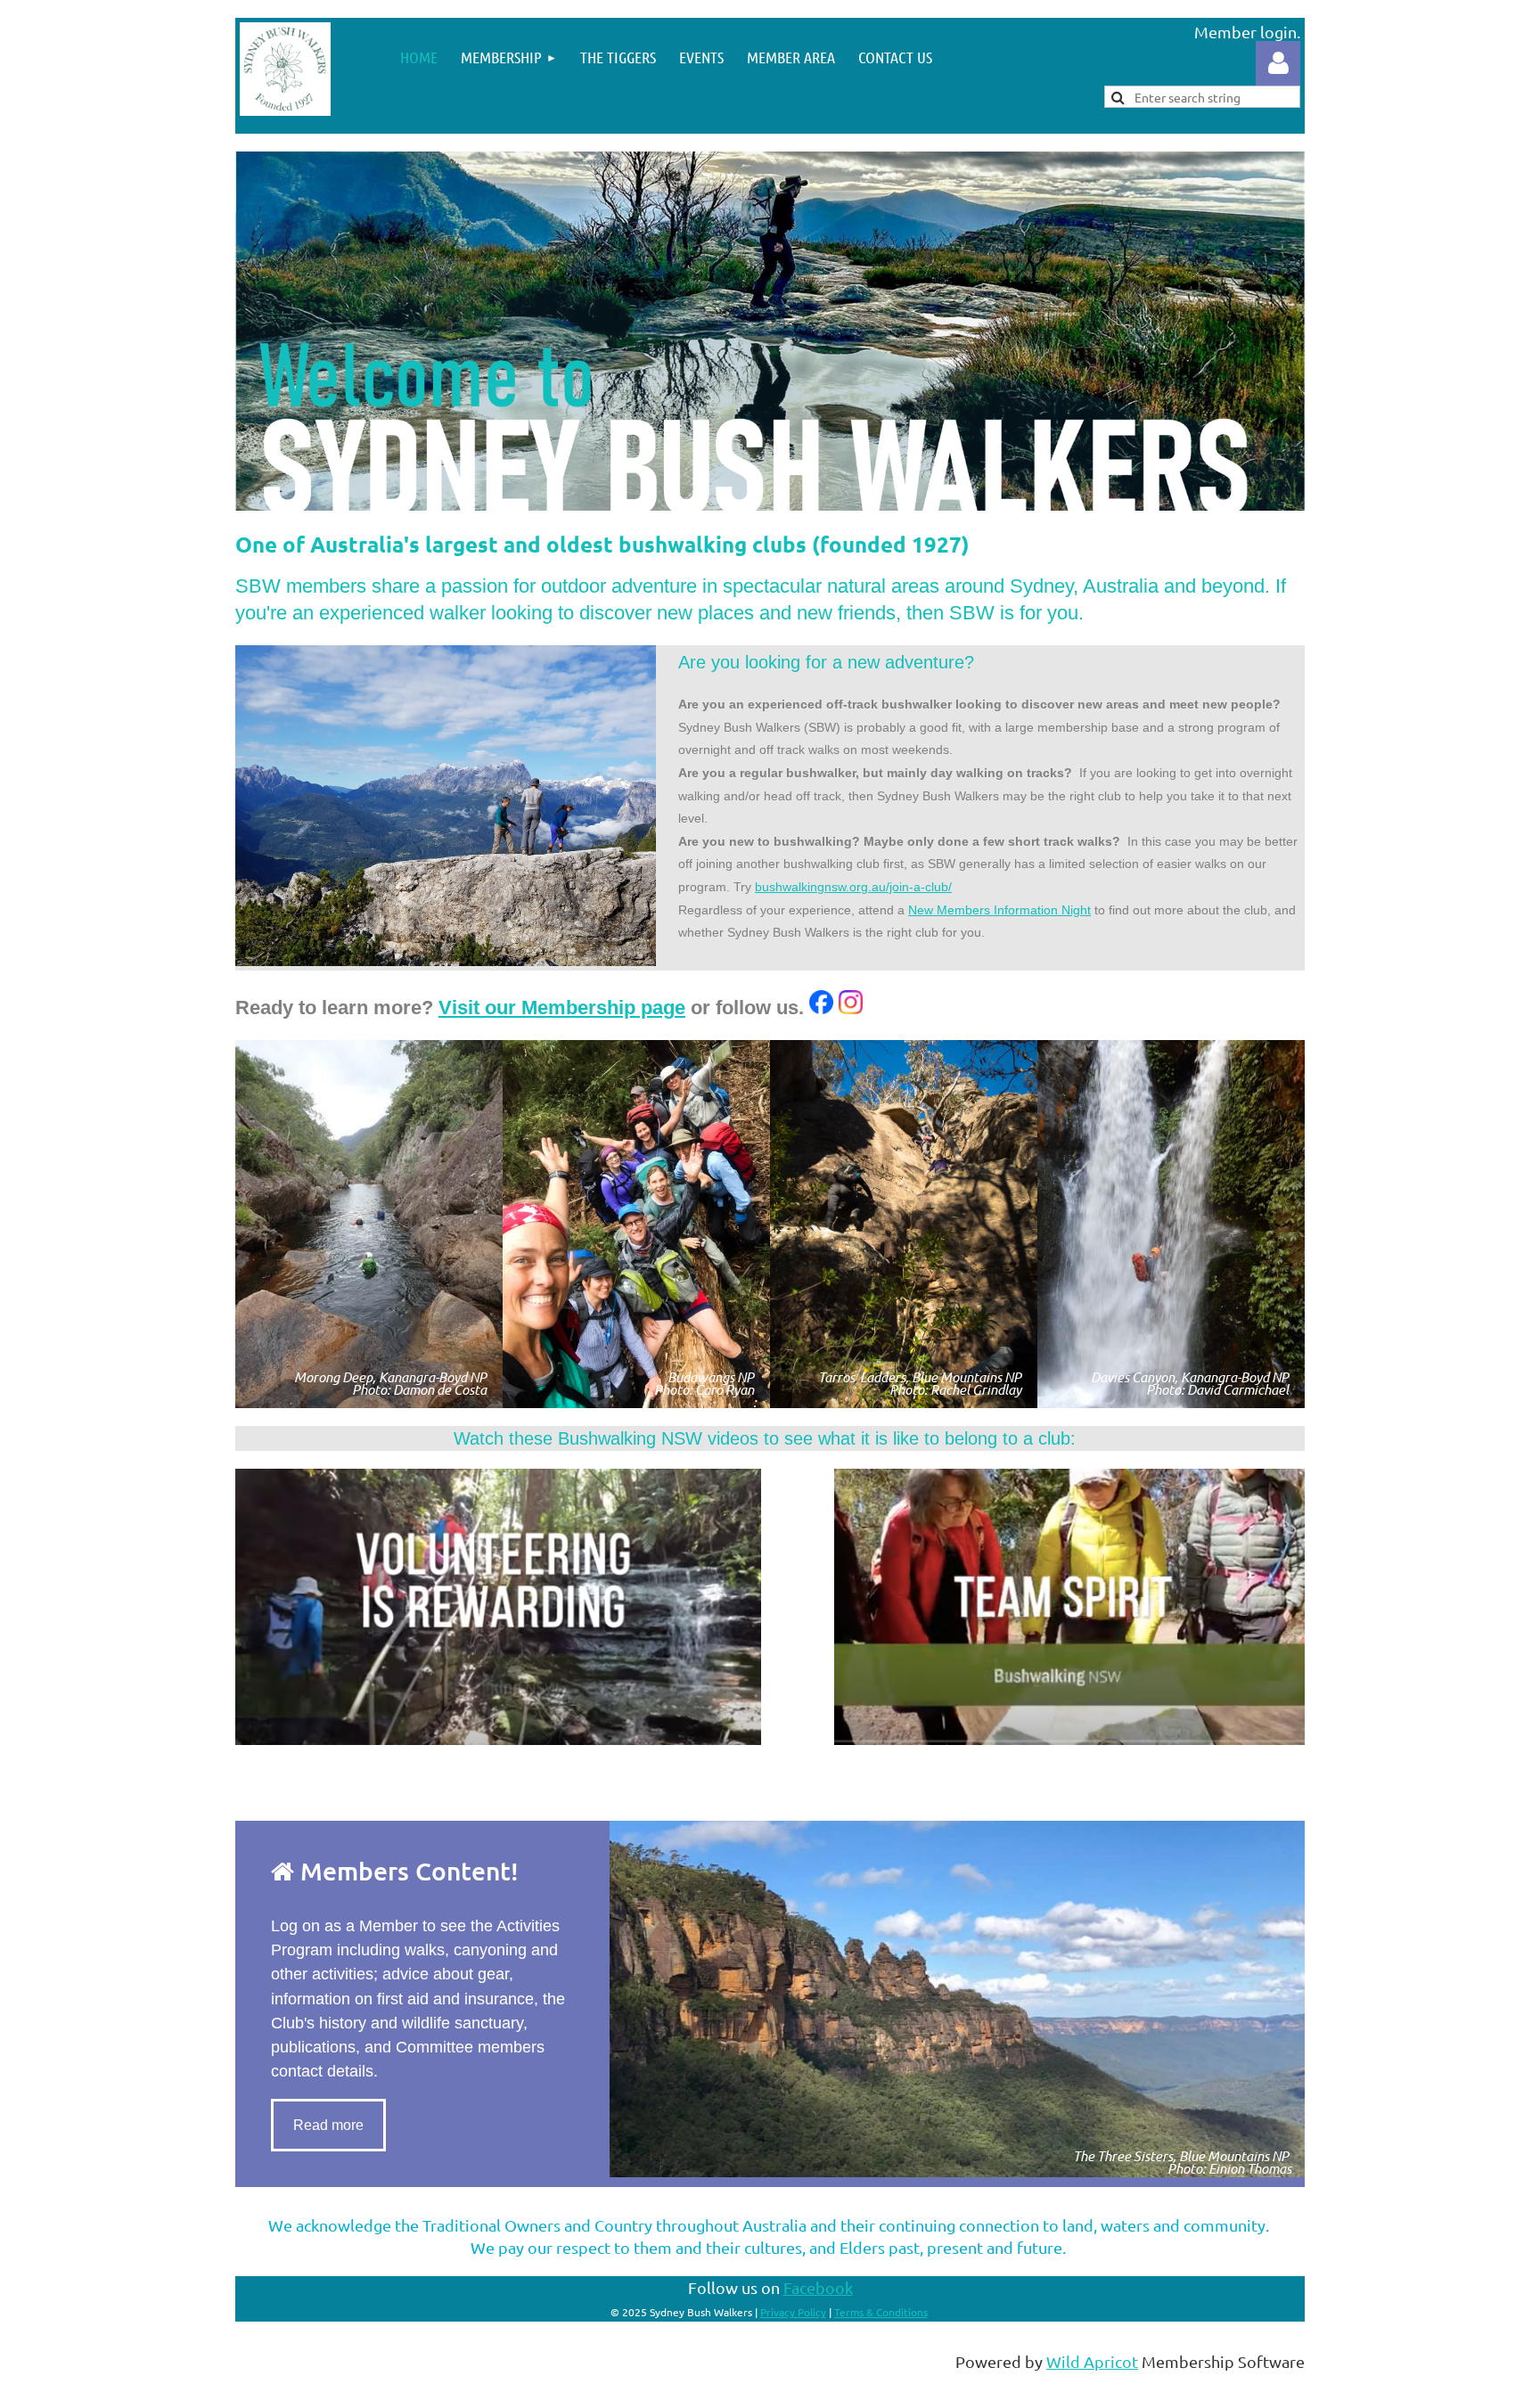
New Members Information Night (999, 910)
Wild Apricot (1092, 2361)
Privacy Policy (793, 2312)
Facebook (818, 2287)
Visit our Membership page (562, 1008)
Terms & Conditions (881, 2312)
